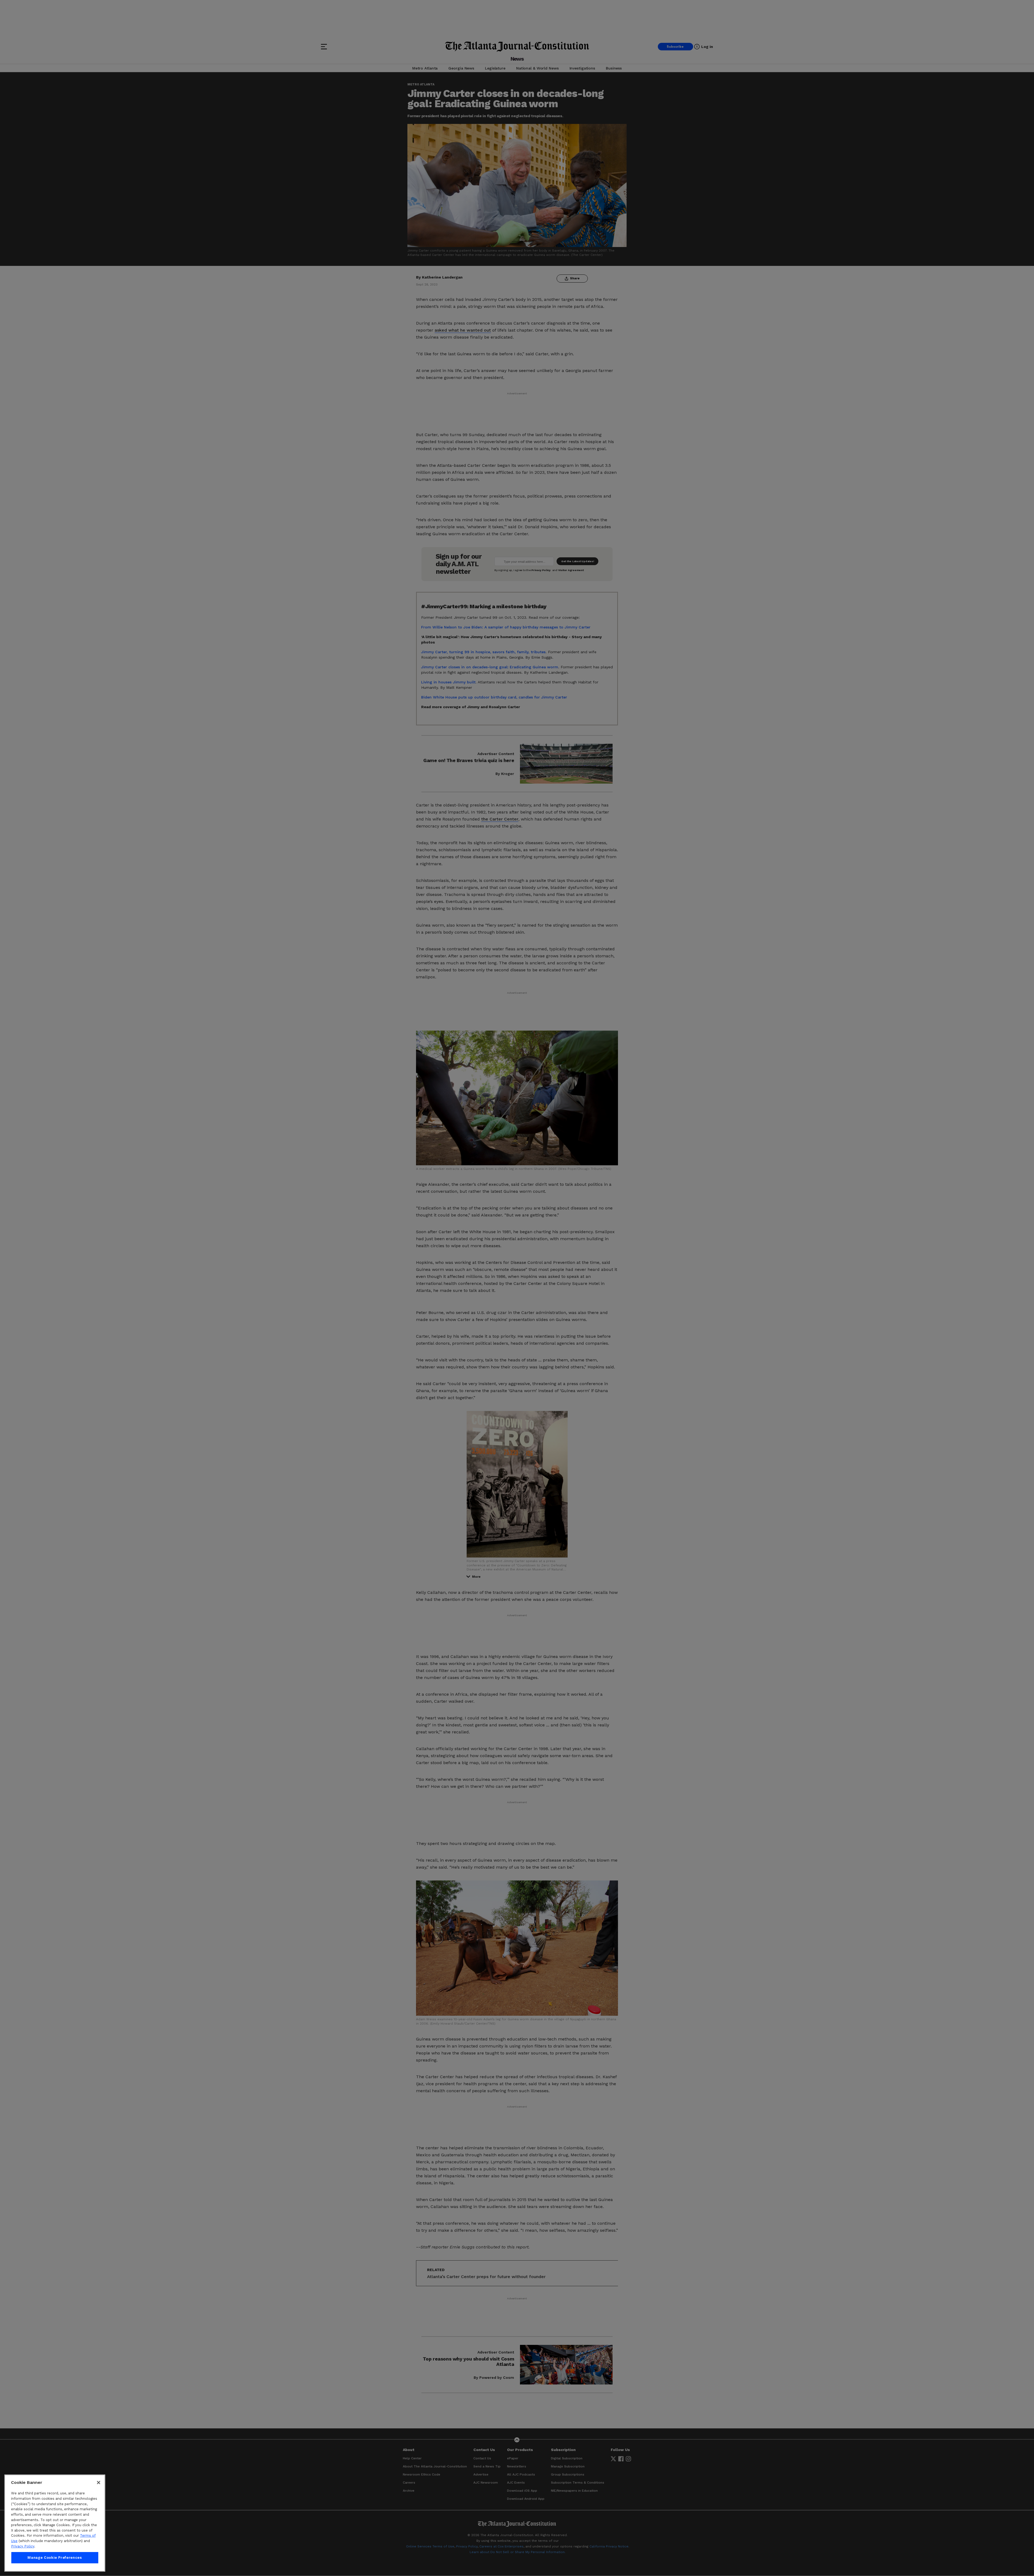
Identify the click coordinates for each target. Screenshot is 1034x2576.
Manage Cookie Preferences (55, 2558)
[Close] (99, 2483)
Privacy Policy (23, 2546)
